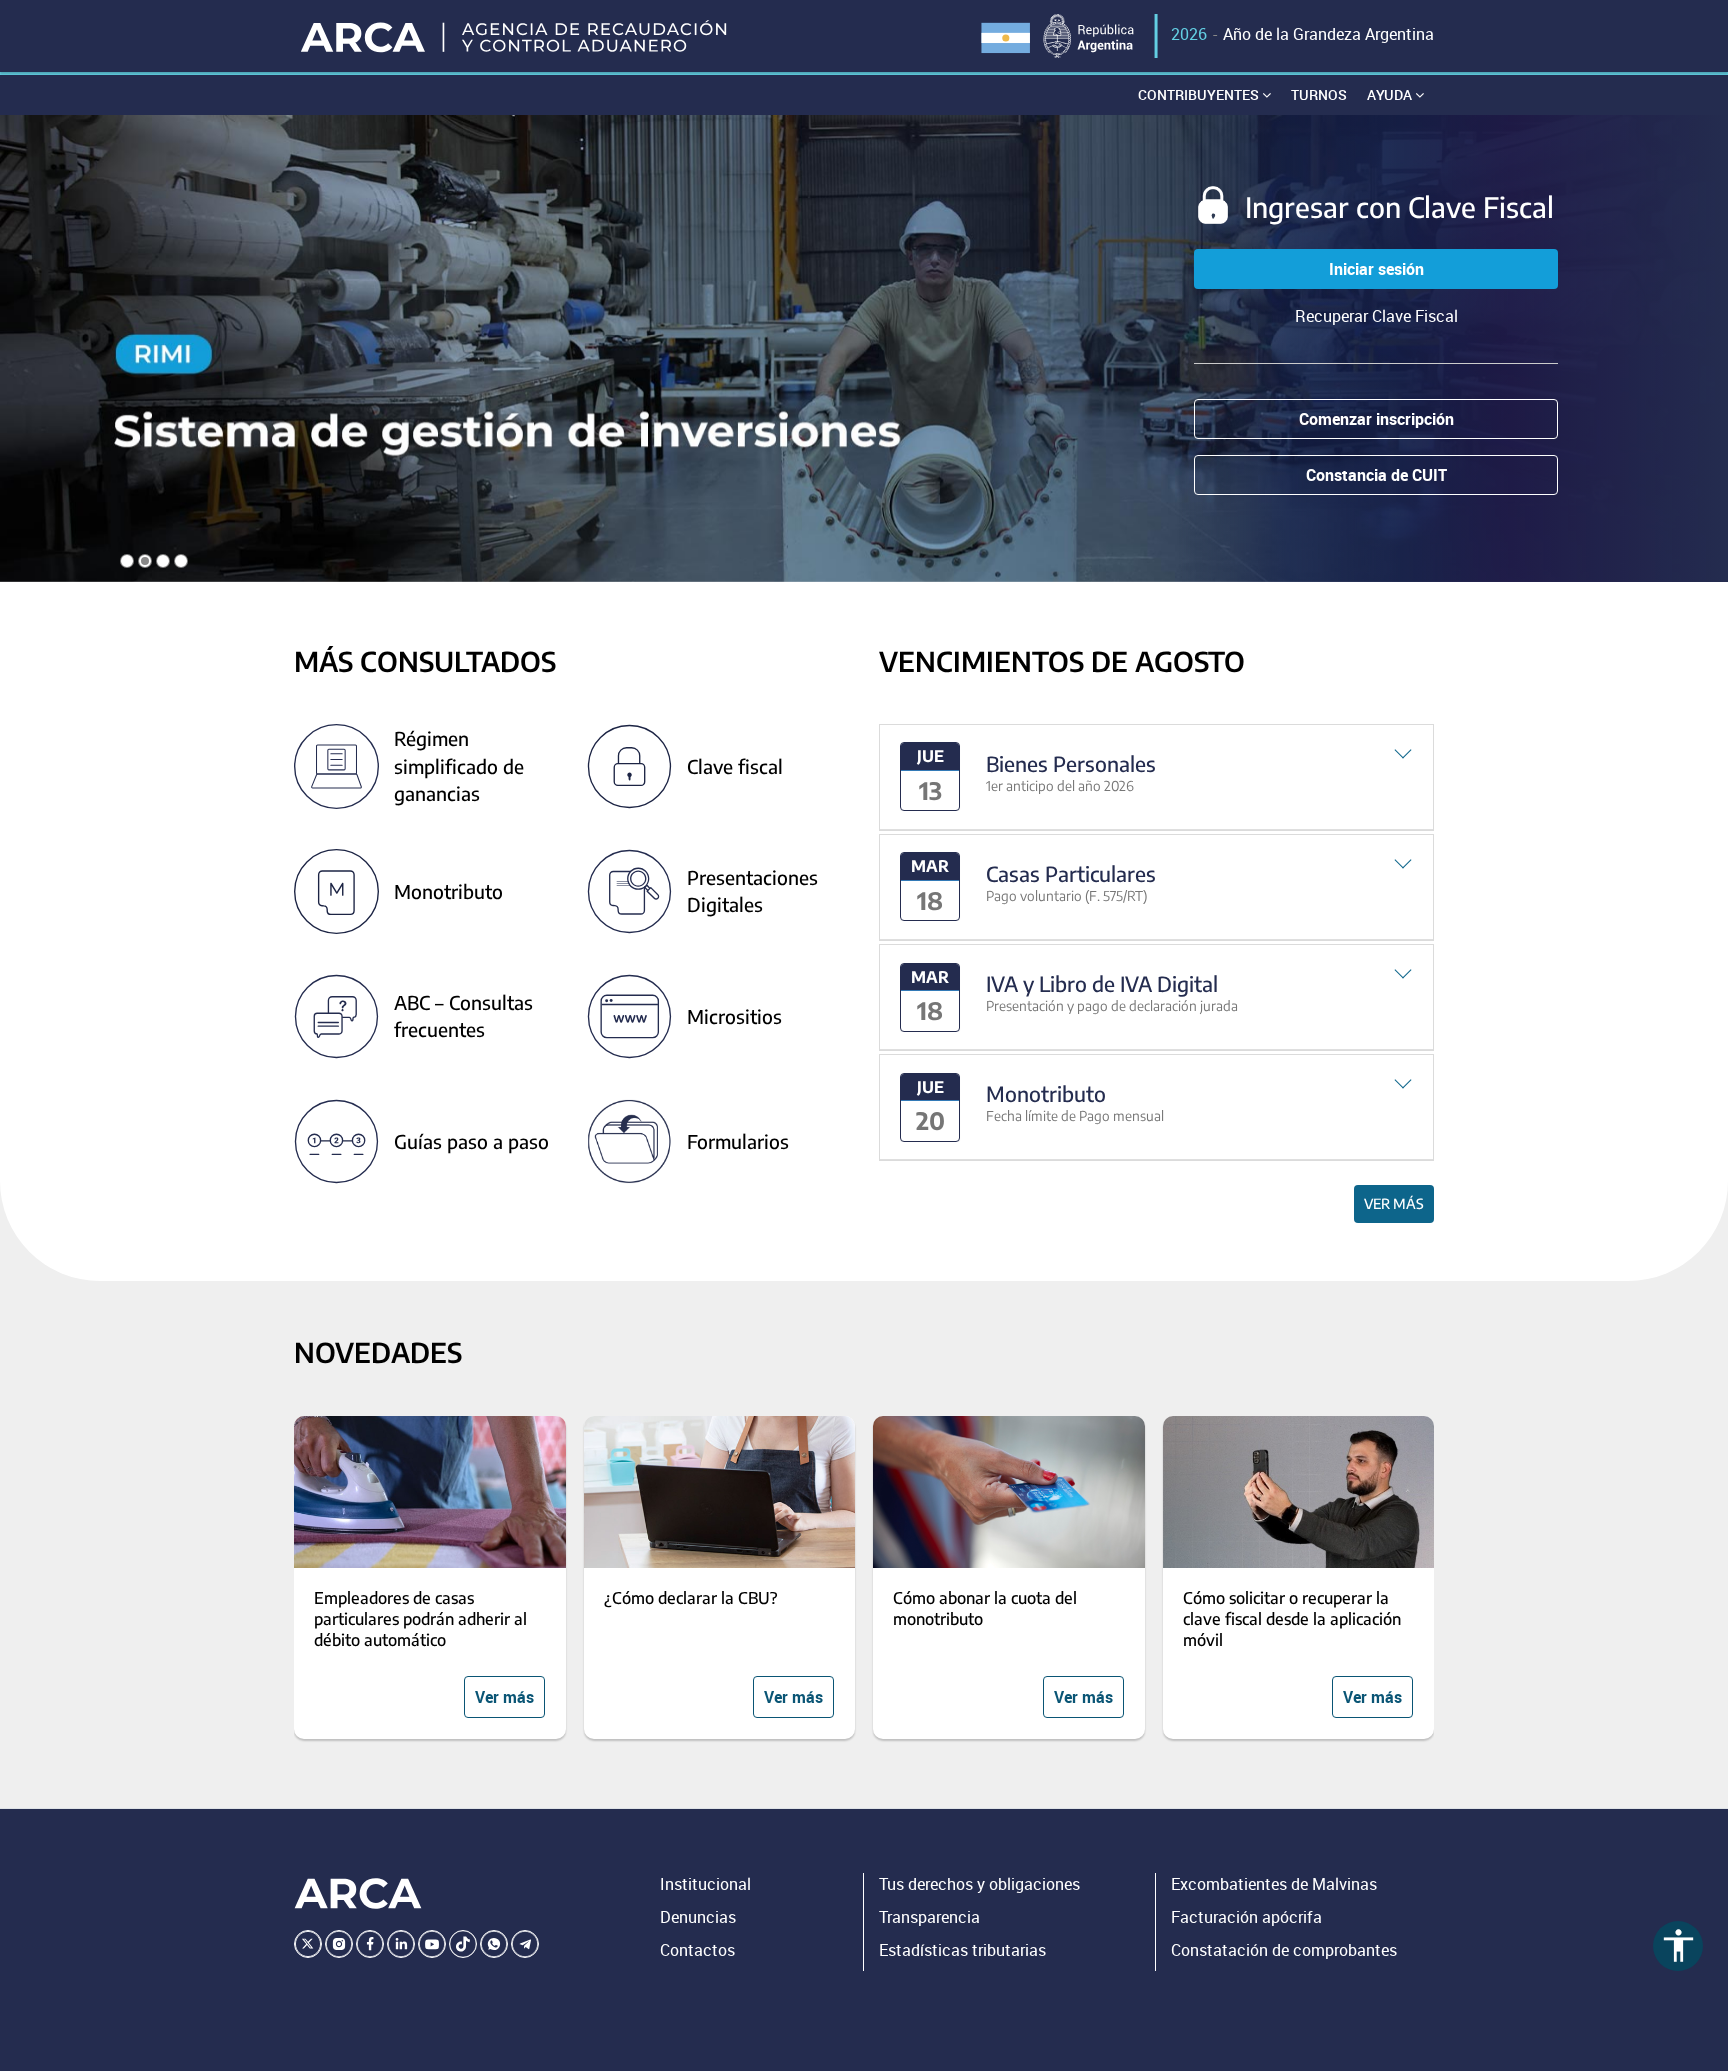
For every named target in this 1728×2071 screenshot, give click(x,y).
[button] (1156, 777)
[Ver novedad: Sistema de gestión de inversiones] (864, 348)
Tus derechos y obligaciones (979, 1884)
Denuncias (698, 1917)
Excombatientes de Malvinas (1274, 1884)
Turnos (1319, 94)
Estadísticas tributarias (962, 1950)
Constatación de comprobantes (1284, 1950)
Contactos (697, 1950)
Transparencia (929, 1917)
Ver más (1394, 1203)
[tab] (1156, 777)
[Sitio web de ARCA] (358, 1894)
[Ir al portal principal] (515, 36)
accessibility (1678, 1945)
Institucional (705, 1884)
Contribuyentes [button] (1200, 94)
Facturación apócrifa (1246, 1917)
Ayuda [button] (1391, 94)
